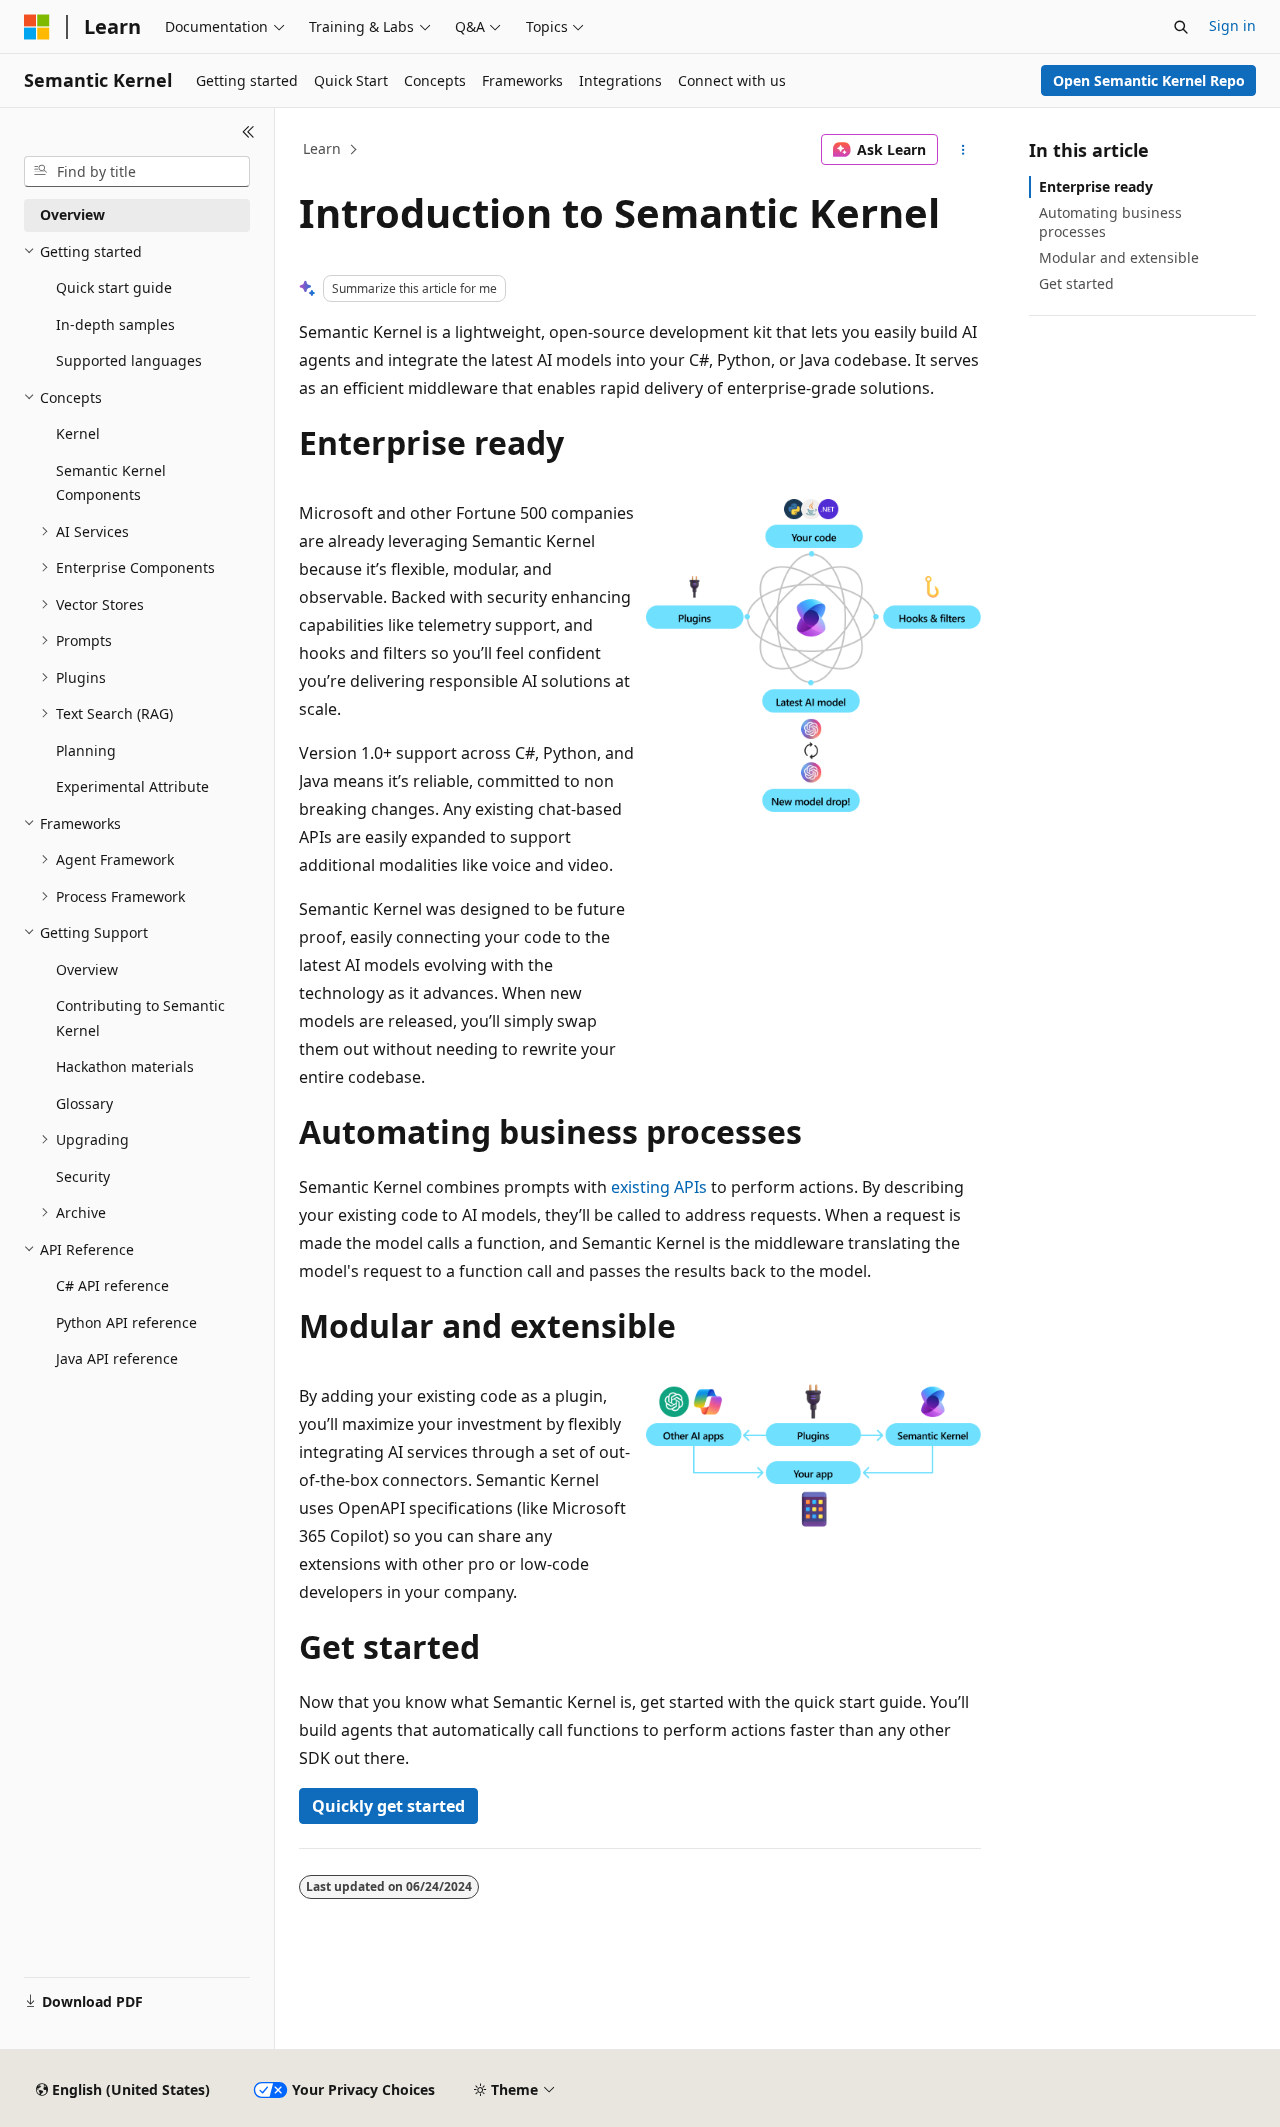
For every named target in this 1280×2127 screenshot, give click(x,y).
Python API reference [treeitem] (126, 1322)
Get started (1076, 283)
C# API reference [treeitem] (112, 1285)
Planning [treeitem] (86, 750)
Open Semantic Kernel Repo (1149, 80)
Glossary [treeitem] (84, 1103)
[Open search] (1181, 27)
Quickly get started (388, 1806)
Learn (322, 148)
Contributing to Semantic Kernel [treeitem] (140, 1018)
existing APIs (659, 1187)
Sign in (1232, 25)
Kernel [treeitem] (78, 433)
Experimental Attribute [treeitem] (132, 786)
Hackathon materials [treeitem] (125, 1066)
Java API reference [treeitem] (117, 1358)
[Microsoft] (37, 27)
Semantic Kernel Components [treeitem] (111, 483)
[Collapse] (248, 132)
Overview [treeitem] (72, 214)
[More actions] (963, 150)
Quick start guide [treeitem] (114, 287)
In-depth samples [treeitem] (115, 324)
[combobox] (137, 172)
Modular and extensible (1119, 257)
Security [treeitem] (83, 1176)
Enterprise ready (1096, 186)
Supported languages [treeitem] (129, 360)
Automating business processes (1110, 221)
